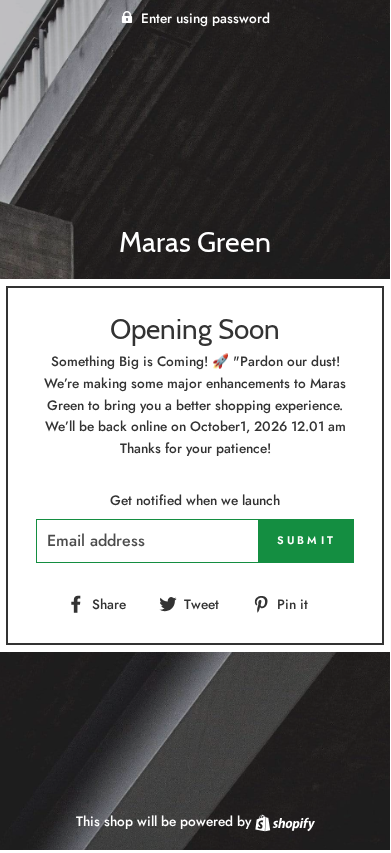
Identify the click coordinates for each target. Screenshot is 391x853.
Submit (307, 540)
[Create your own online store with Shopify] (285, 821)
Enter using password (205, 18)
